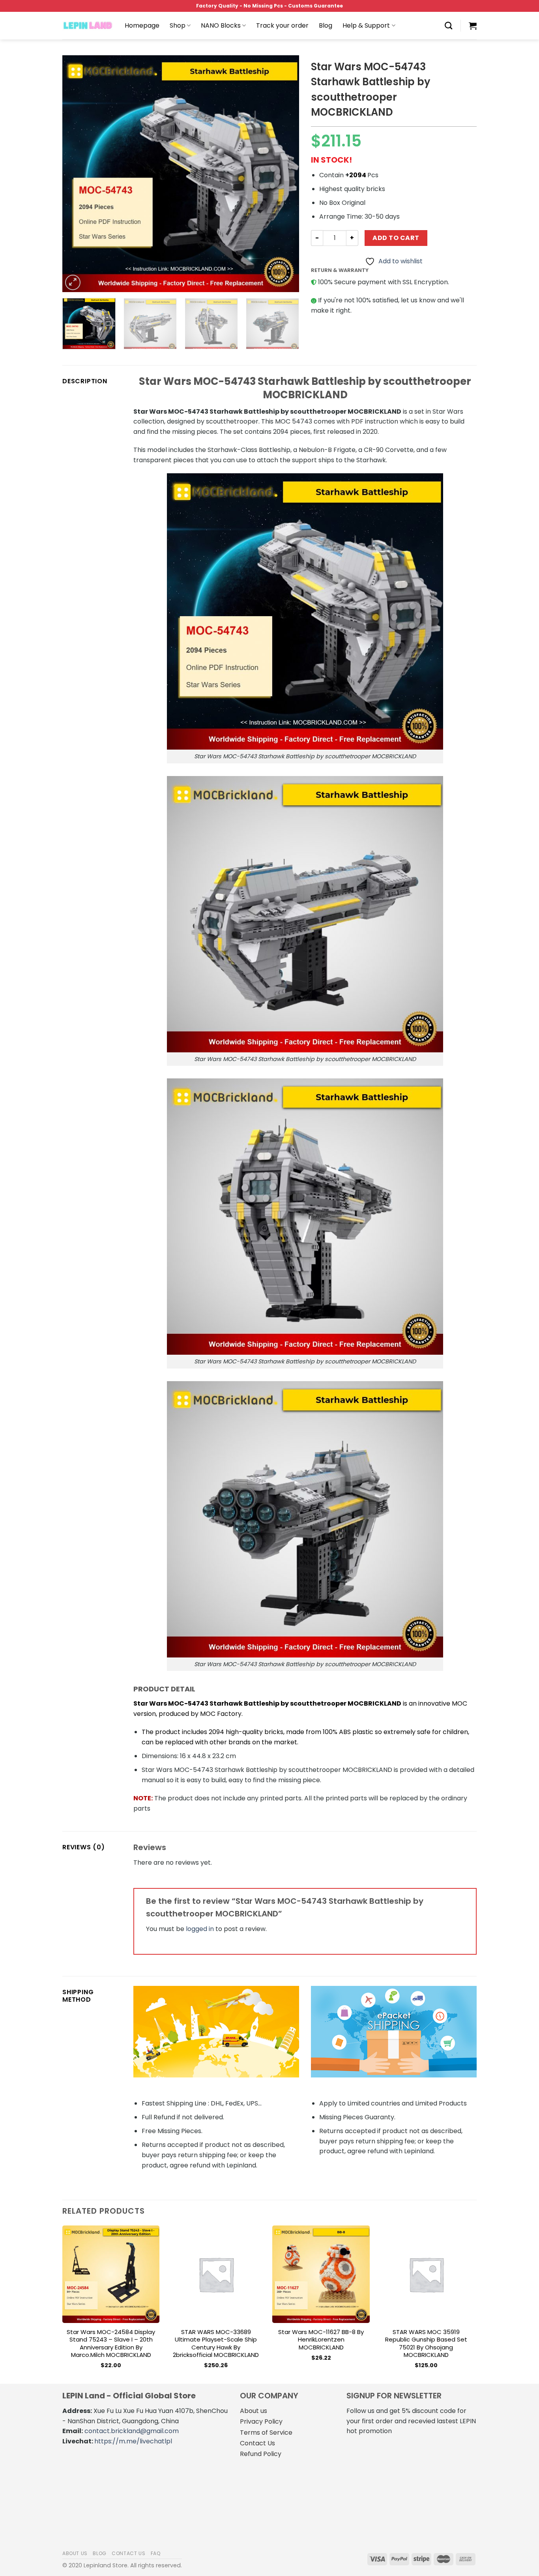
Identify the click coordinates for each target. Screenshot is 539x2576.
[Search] (448, 25)
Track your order (282, 25)
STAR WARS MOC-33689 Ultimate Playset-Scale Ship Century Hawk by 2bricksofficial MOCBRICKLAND (216, 2344)
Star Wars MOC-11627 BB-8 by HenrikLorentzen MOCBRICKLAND (321, 2340)
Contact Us (257, 2443)
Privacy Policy (261, 2421)
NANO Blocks (221, 25)
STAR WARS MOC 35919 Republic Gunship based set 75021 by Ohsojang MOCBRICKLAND (426, 2344)
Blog (326, 25)
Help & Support (366, 25)
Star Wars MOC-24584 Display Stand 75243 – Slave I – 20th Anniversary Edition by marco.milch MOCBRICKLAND (111, 2344)
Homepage (142, 25)
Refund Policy (261, 2454)
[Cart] (473, 26)
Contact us (128, 2553)
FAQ (156, 2553)
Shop (178, 25)
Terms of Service (266, 2433)
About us (254, 2411)
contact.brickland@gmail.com (132, 2431)
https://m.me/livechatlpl (133, 2441)
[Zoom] (73, 282)
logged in (200, 1929)
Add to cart (396, 238)
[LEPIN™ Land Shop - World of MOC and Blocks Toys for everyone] (88, 26)
